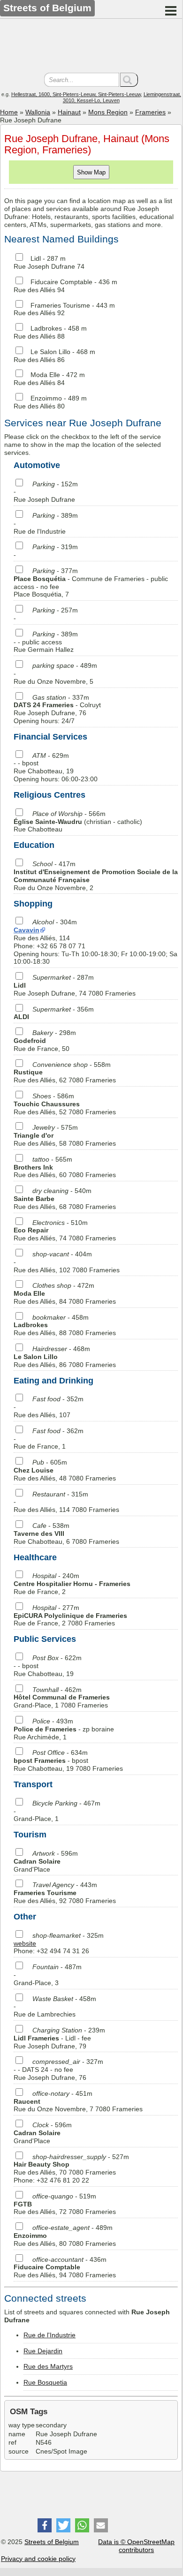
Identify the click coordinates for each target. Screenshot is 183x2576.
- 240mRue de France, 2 (72, 1584)
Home (9, 112)
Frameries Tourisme (60, 305)
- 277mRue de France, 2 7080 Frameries (70, 1616)
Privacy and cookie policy (38, 2559)
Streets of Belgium (52, 2542)
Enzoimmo (46, 398)
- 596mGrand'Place (46, 1861)
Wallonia (38, 112)
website (25, 1943)
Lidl (36, 258)
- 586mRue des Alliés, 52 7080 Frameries (65, 1104)
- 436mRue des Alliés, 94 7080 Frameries (65, 2267)
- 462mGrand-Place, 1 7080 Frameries (62, 1698)
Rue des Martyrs (48, 2366)
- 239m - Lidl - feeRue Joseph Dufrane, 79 (59, 2038)
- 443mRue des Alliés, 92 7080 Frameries (65, 1893)
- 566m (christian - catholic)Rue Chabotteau (78, 822)
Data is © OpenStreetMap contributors (136, 2546)
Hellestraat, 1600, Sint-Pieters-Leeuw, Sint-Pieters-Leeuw (76, 94)
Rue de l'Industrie (50, 2335)
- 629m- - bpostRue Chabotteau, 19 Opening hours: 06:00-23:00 (56, 767)
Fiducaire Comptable (61, 282)
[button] (45, 2525)
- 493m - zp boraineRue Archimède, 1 (64, 1729)
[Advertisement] (91, 47)
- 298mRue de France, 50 (45, 1041)
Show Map (91, 172)
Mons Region (108, 112)
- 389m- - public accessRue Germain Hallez (46, 642)
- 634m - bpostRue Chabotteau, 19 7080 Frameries (68, 1760)
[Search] (129, 80)
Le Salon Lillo (50, 352)
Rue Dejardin (43, 2351)
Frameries (150, 112)
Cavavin (27, 930)
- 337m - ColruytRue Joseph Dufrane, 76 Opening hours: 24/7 (57, 709)
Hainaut (69, 112)
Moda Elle (45, 375)
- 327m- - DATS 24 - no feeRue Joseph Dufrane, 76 (58, 2070)
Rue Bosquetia (45, 2382)
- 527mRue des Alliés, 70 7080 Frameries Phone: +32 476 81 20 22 (71, 2168)
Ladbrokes (46, 328)
